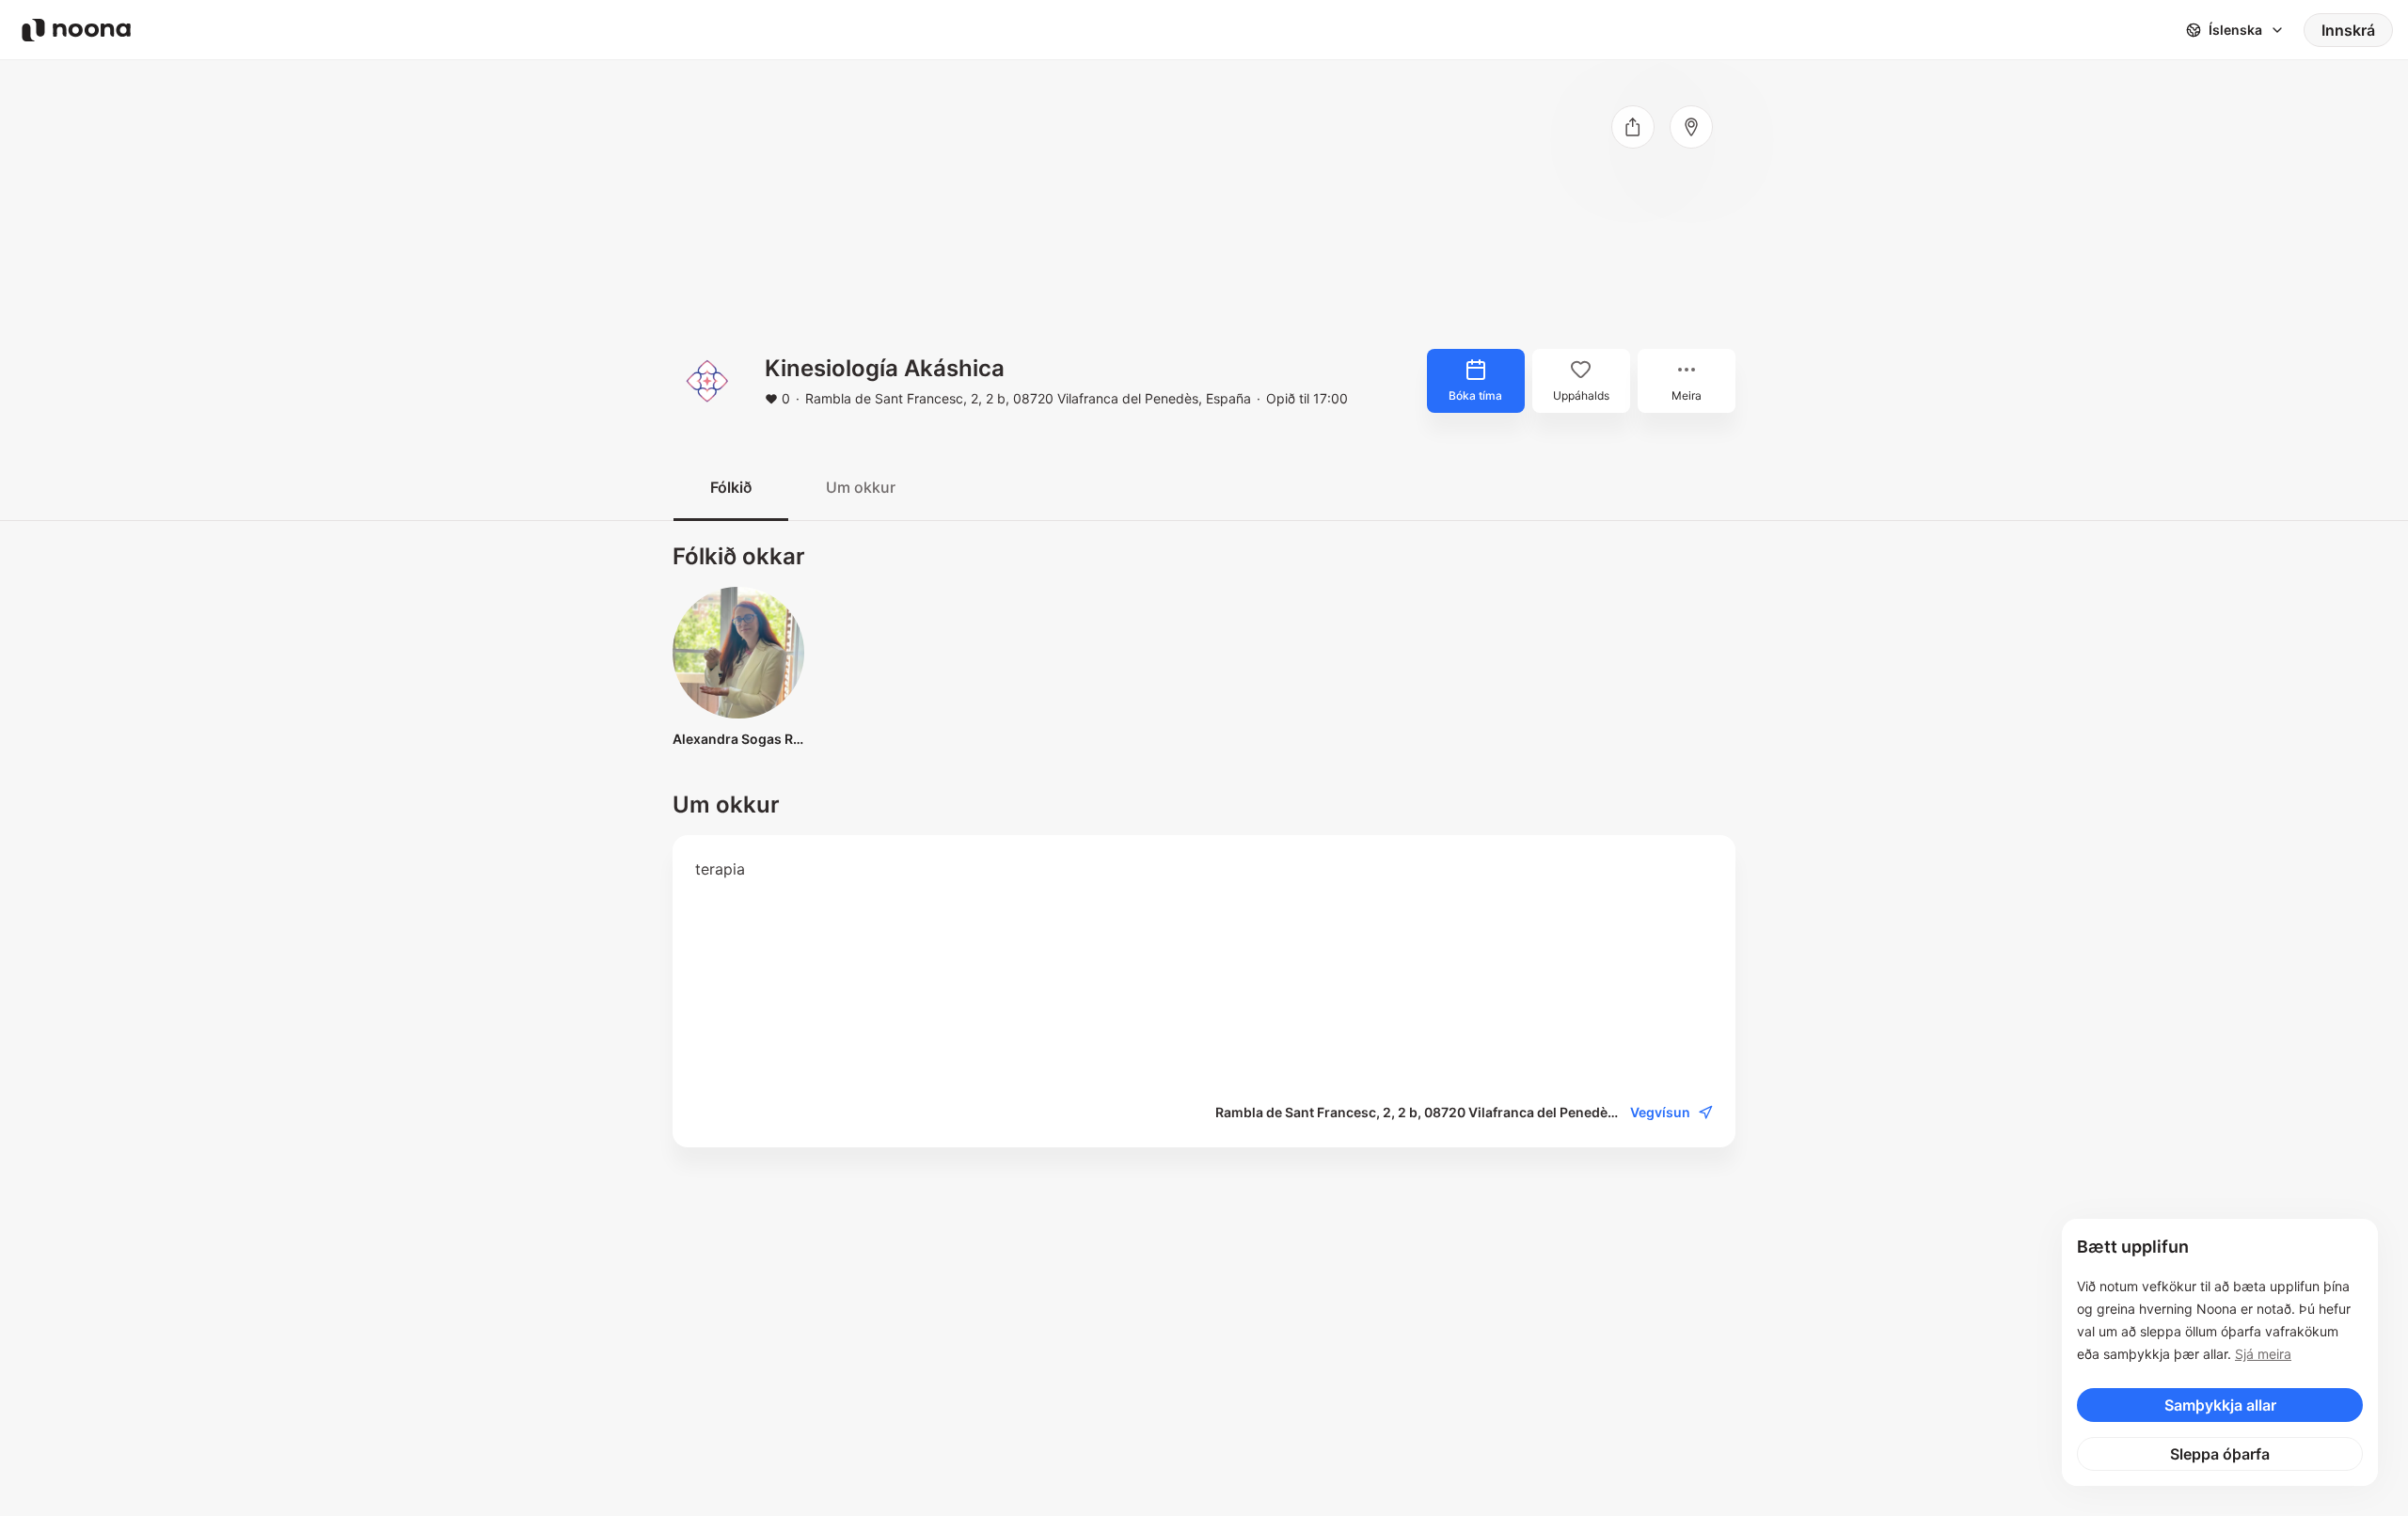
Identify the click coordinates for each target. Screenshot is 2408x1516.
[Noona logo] (76, 30)
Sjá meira (2263, 1354)
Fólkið (731, 487)
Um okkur (861, 487)
